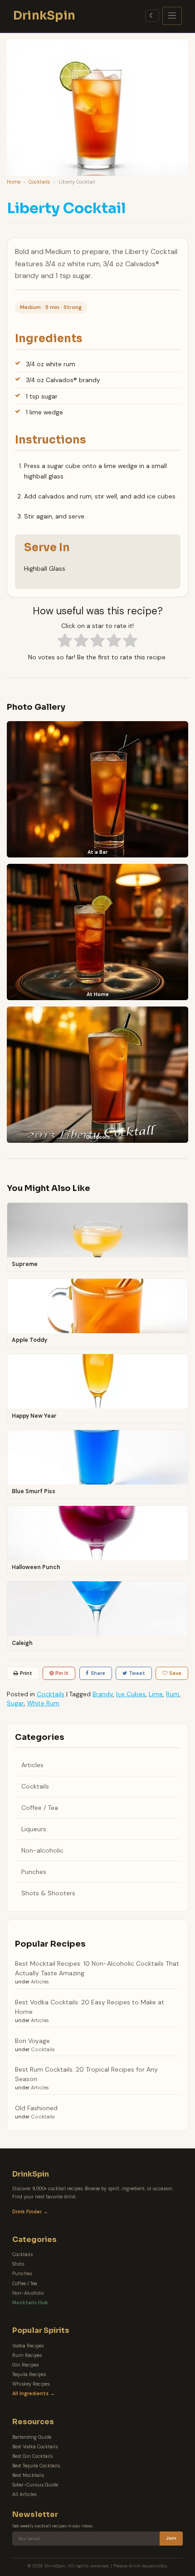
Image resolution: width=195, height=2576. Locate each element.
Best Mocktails (28, 2475)
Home (14, 182)
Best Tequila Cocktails (36, 2466)
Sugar (15, 1703)
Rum (173, 1694)
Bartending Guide (32, 2437)
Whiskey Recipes (31, 2384)
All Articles (24, 2494)
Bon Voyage (32, 2041)
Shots (18, 2264)
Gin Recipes (25, 2365)
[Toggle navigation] (172, 16)
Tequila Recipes (29, 2374)
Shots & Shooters (48, 1893)
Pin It (62, 1673)
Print (26, 1673)
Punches (34, 1872)
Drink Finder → (30, 2212)
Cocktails (39, 182)
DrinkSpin (44, 15)
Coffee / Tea (40, 1808)
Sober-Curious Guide (35, 2485)
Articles (32, 1765)
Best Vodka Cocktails (35, 2447)
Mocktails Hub (30, 2303)
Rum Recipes (27, 2355)
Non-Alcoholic (28, 2293)
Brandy (103, 1694)
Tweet (137, 1673)
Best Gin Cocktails (32, 2456)
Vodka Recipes (28, 2346)
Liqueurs (34, 1829)
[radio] (65, 642)
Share (98, 1673)
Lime (156, 1694)
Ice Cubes (131, 1694)
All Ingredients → (34, 2394)
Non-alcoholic (42, 1850)
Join (171, 2538)
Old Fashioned (36, 2108)
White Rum (43, 1703)
